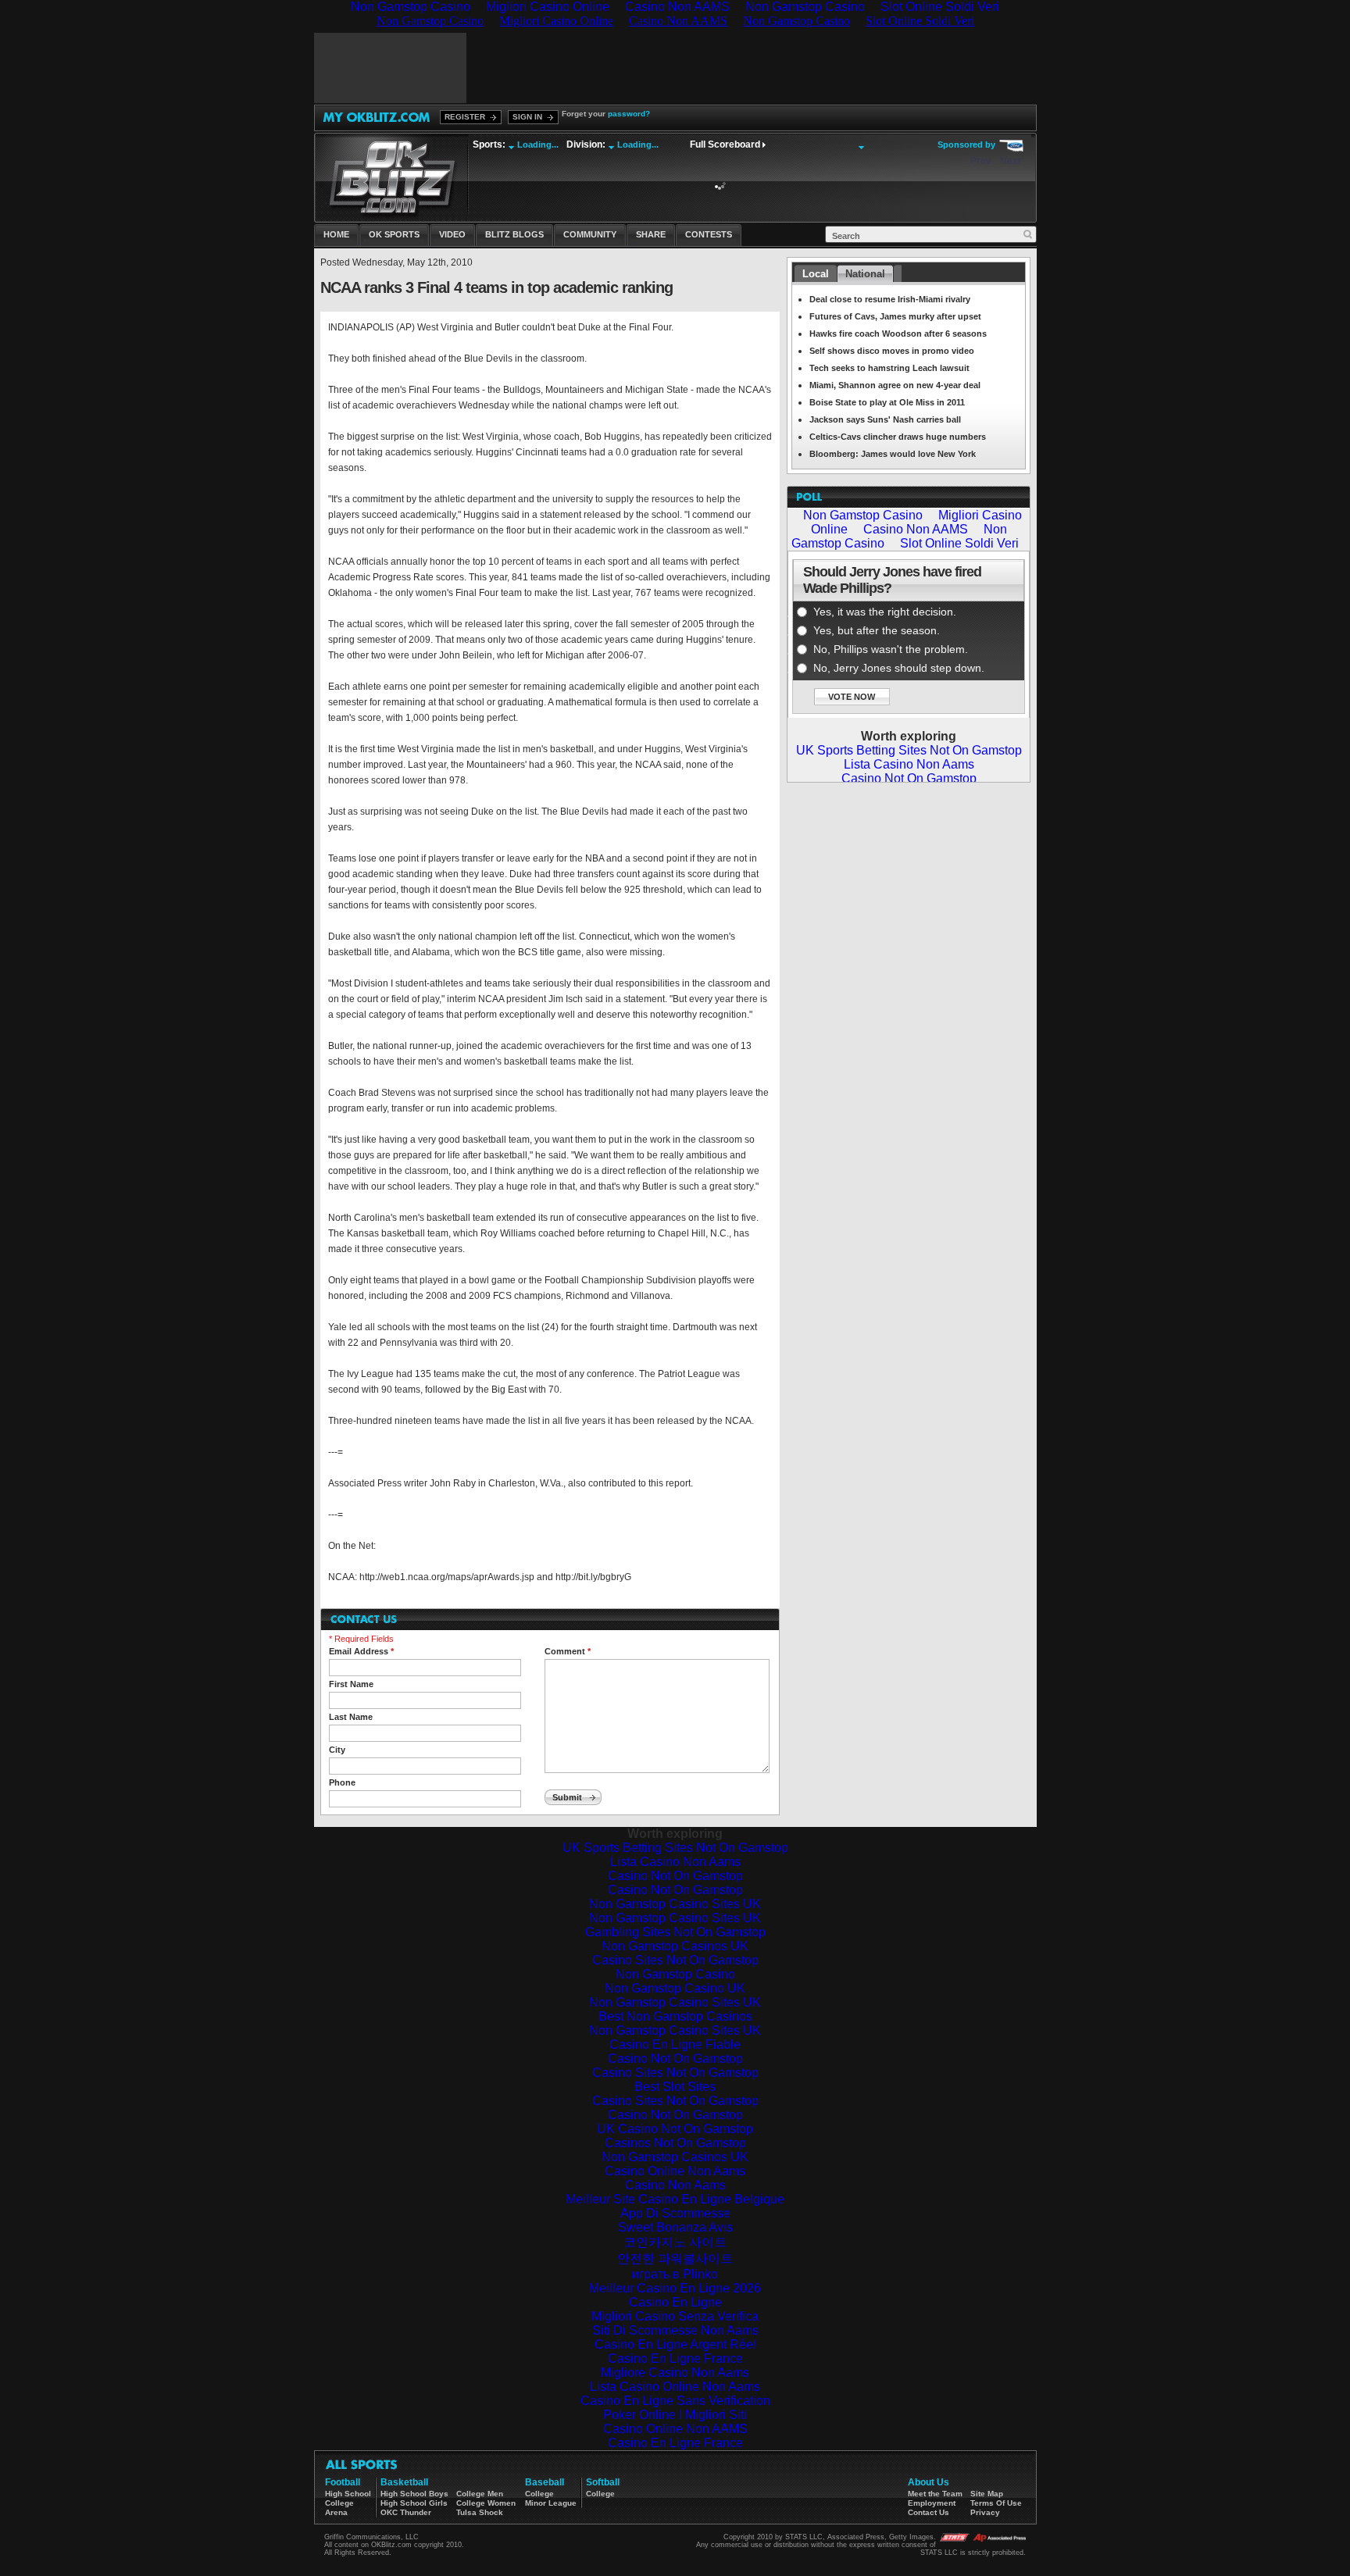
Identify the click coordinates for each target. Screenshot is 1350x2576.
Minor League (551, 2503)
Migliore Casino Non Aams (675, 2373)
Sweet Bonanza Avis (675, 2227)
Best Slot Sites (675, 2087)
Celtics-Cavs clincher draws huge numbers (898, 437)
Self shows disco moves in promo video (892, 351)
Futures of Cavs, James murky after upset (895, 316)
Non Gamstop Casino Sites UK (675, 1904)
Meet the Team (935, 2494)
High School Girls (414, 2503)
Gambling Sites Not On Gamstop (675, 1932)
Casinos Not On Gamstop (675, 2143)
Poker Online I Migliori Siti (675, 2415)
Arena (336, 2512)
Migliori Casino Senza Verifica (675, 2316)
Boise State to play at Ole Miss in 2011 (887, 402)
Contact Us (929, 2512)
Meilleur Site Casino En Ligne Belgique (675, 2199)
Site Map (987, 2494)
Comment (568, 1651)
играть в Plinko (675, 2274)
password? (629, 114)
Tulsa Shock (480, 2512)
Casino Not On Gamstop (675, 1876)
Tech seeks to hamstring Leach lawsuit (889, 368)
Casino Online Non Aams (675, 2171)
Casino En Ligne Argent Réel (675, 2344)
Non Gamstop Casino (675, 1974)
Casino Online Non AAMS (675, 2429)
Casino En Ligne (675, 2302)
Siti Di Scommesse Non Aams (675, 2330)
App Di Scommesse (675, 2213)
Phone (342, 1782)
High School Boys (414, 2494)
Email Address (361, 1651)
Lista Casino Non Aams (675, 1862)
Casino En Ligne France (675, 2358)
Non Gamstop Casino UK (675, 1988)
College (339, 2503)
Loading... (538, 144)
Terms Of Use (996, 2503)
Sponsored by (966, 144)
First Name (351, 1684)
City (337, 1750)
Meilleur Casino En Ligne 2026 (675, 2288)
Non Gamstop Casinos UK (675, 1946)
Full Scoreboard (725, 144)
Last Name (351, 1717)
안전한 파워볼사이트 (675, 2258)
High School (348, 2494)
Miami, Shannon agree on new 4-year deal (895, 385)
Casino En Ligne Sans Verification (675, 2401)
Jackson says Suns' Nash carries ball (885, 419)
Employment (932, 2503)
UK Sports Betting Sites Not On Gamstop (675, 1848)
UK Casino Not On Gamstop (675, 2129)
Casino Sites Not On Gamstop (675, 1960)
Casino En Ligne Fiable (675, 2044)
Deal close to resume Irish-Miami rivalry (890, 299)
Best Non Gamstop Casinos (675, 2016)
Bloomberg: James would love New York (893, 454)
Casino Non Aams (675, 2185)
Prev (981, 161)
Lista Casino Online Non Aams (675, 2387)
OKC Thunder (406, 2512)
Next (1011, 161)
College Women (486, 2503)
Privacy (985, 2512)
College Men (480, 2494)
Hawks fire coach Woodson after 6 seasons (898, 334)
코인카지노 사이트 (675, 2242)
